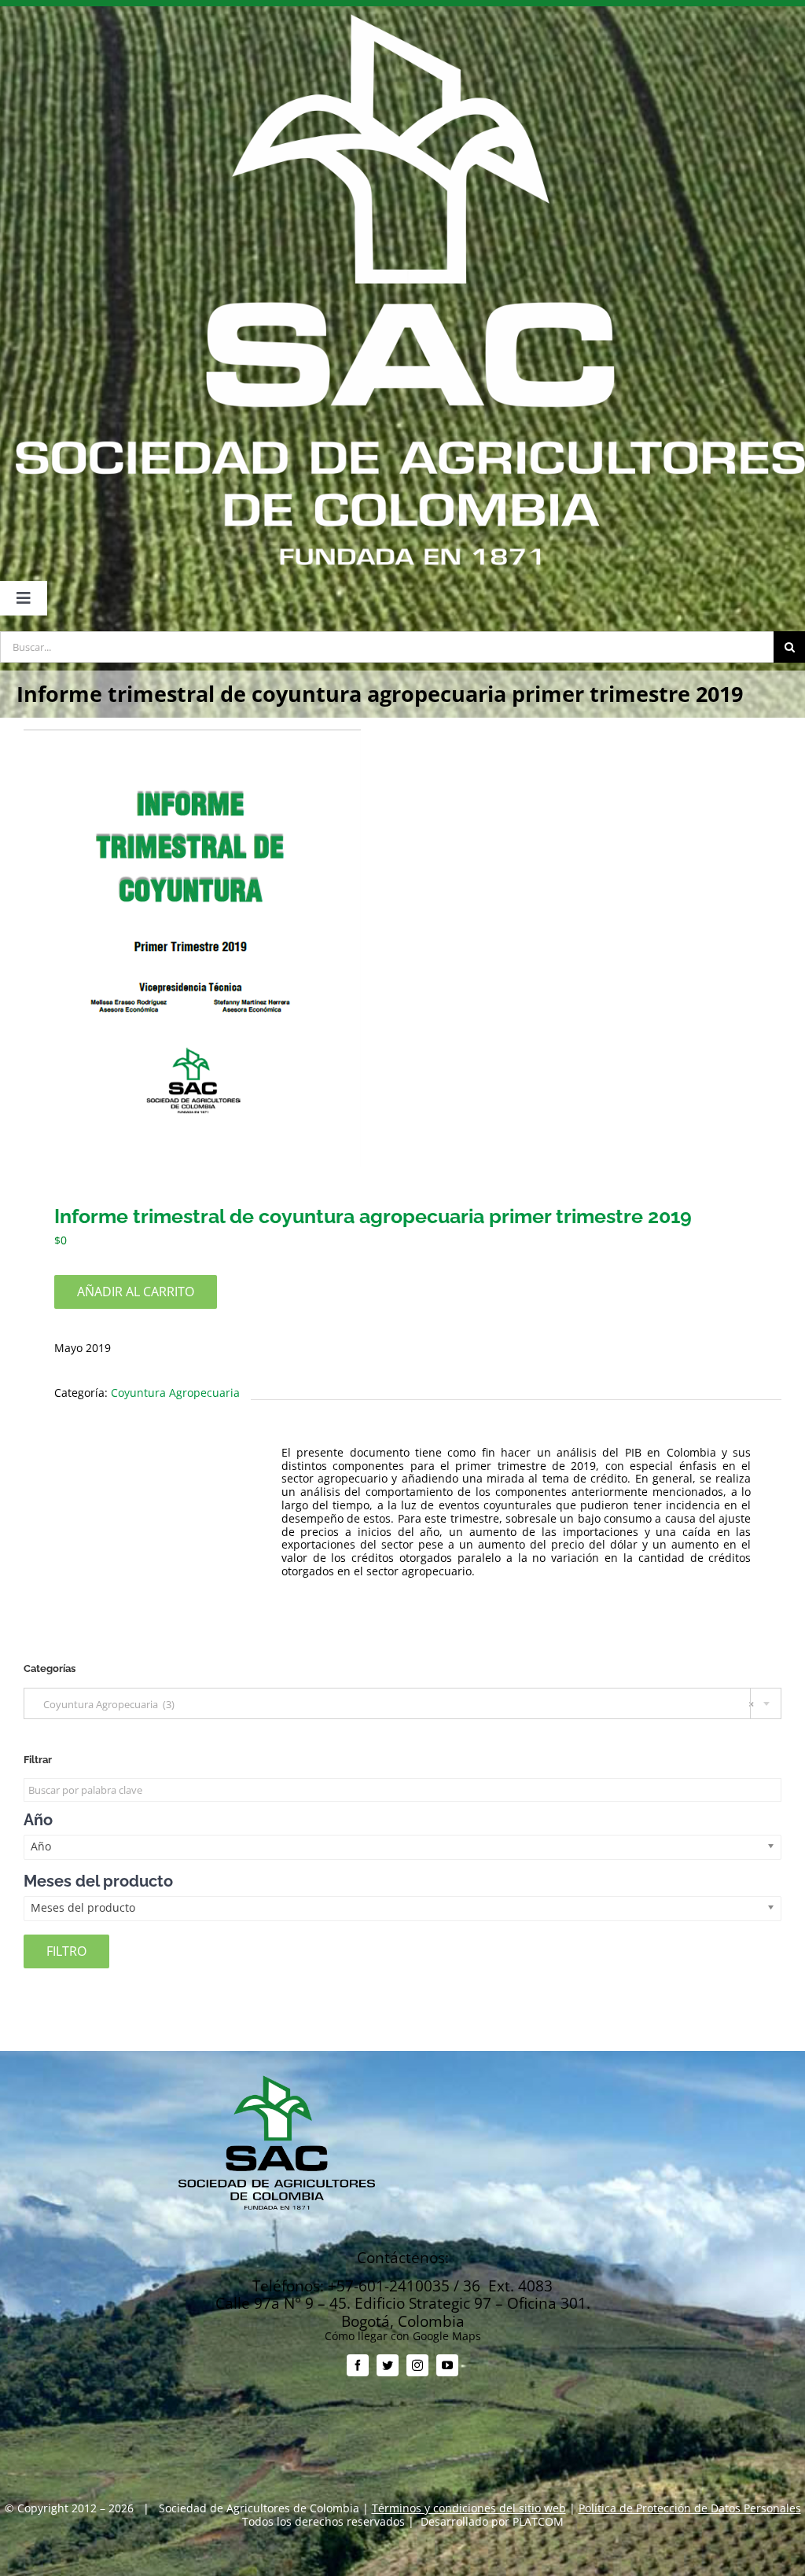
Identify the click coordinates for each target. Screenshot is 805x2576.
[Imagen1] (402, 948)
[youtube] (447, 2365)
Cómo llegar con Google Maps (403, 2336)
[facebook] (358, 2365)
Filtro (66, 1951)
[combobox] (402, 1703)
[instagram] (417, 2365)
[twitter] (388, 2365)
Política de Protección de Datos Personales (690, 2508)
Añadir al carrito (136, 1292)
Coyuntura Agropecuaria (175, 1393)
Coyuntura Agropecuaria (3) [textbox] (395, 1704)
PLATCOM (538, 2521)
